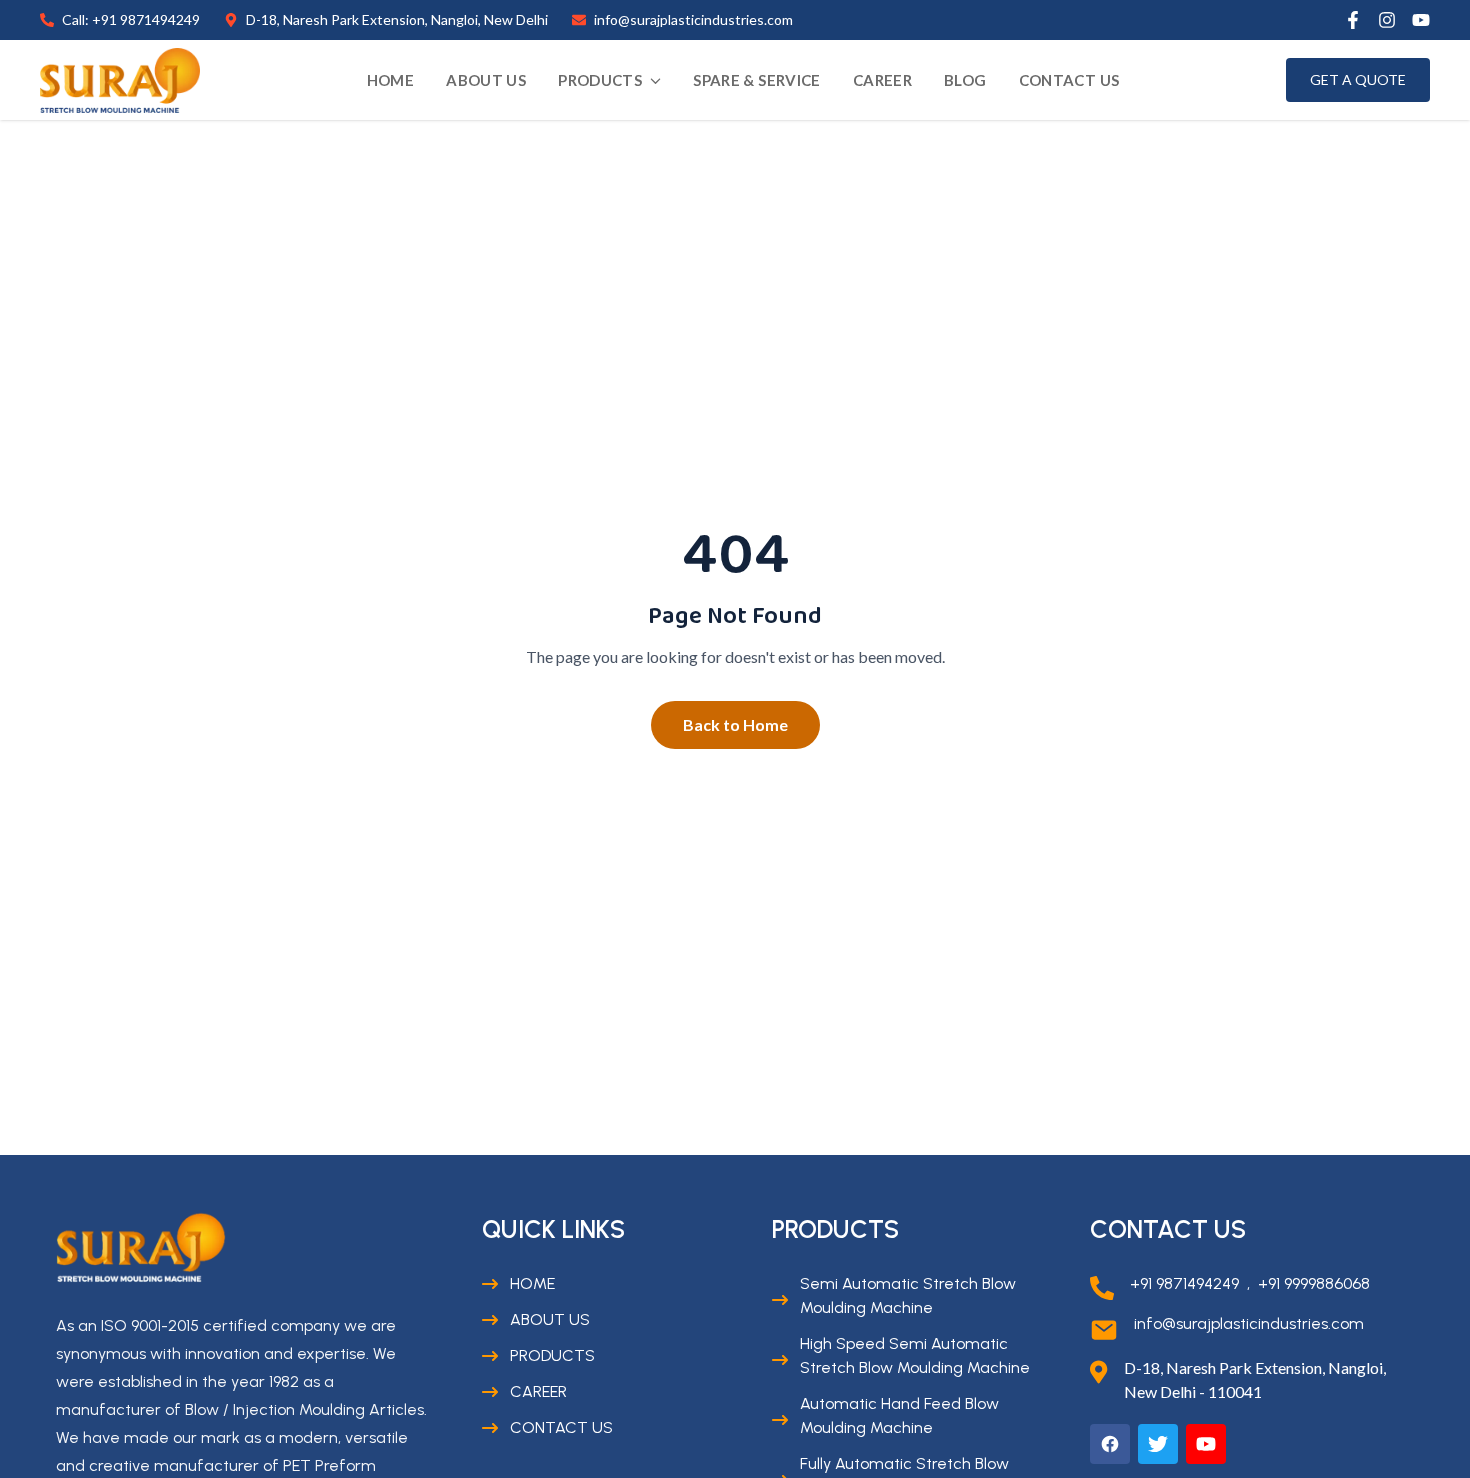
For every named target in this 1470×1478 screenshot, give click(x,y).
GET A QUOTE (1358, 79)
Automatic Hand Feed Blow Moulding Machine (899, 1415)
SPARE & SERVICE (757, 80)
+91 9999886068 (1314, 1283)
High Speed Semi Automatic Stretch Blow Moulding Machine (915, 1355)
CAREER (882, 80)
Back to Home (735, 724)
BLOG (965, 80)
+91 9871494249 (1184, 1283)
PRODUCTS (600, 80)
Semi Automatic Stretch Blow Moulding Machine (908, 1295)
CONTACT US (1069, 80)
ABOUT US (486, 80)
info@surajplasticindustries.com (1249, 1323)
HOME (391, 80)
